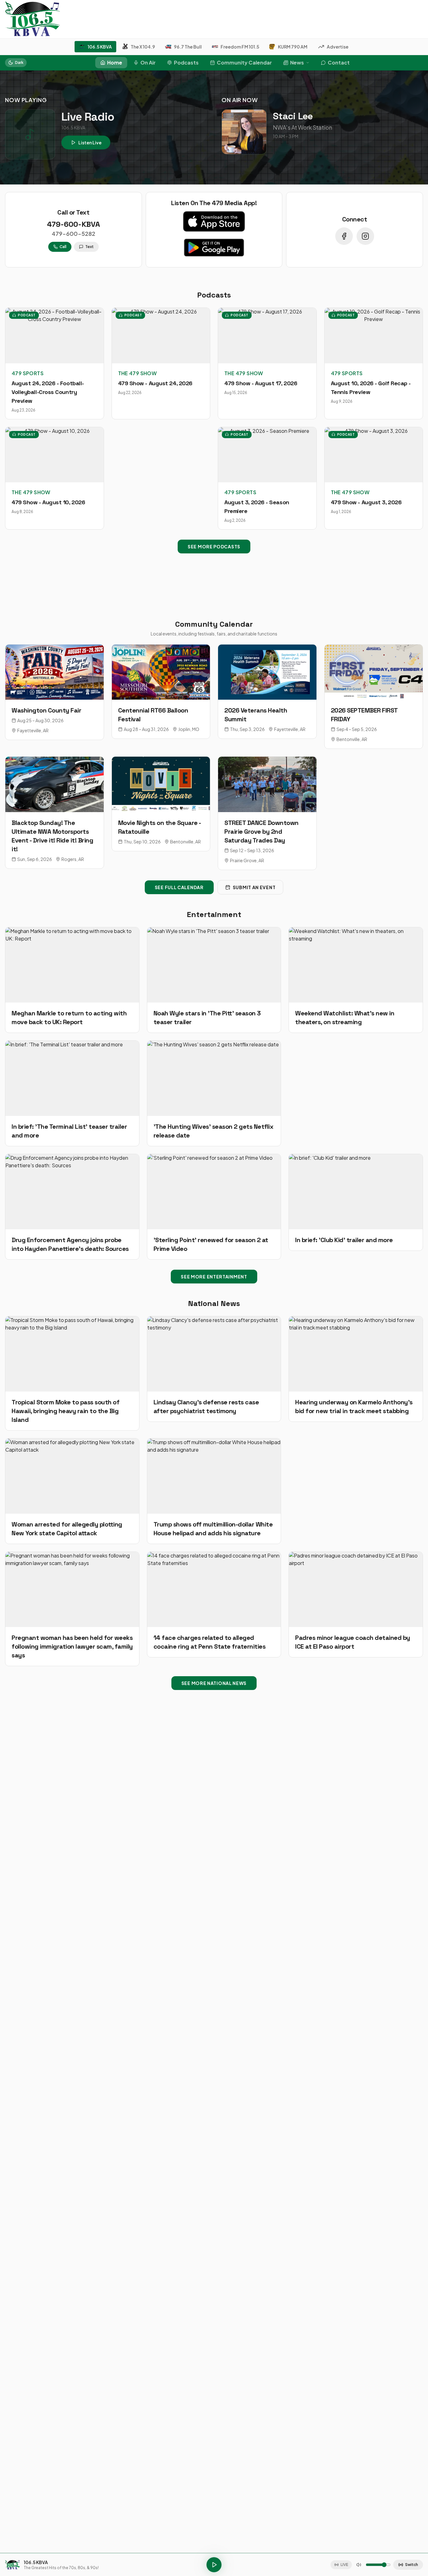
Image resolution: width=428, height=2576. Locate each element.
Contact (339, 62)
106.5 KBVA (100, 47)
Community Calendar (244, 62)
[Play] (214, 2565)
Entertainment (214, 914)
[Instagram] (365, 236)
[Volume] (359, 2565)
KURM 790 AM (293, 47)
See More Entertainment (214, 1277)
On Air (148, 62)
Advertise (338, 47)
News (297, 62)
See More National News (214, 1683)
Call (63, 247)
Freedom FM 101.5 (240, 47)
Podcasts (186, 62)
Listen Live (90, 143)
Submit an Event (254, 887)
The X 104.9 (143, 47)
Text (89, 247)
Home (115, 62)
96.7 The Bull (188, 47)
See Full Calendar (179, 887)
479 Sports (28, 373)
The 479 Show (138, 373)
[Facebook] (344, 236)
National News (214, 1303)
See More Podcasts (214, 547)
